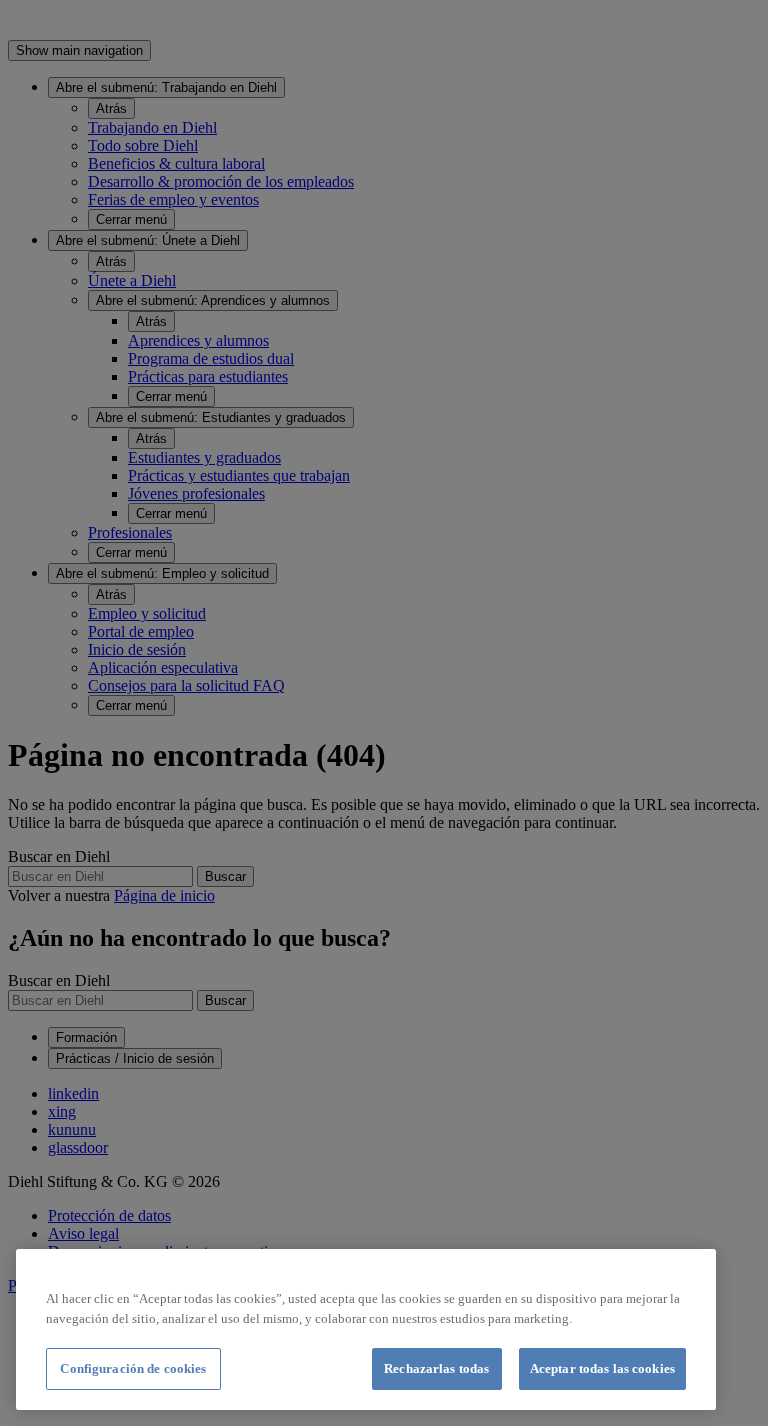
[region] (366, 1329)
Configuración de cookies (133, 1368)
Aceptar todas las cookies (602, 1368)
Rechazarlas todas (436, 1368)
